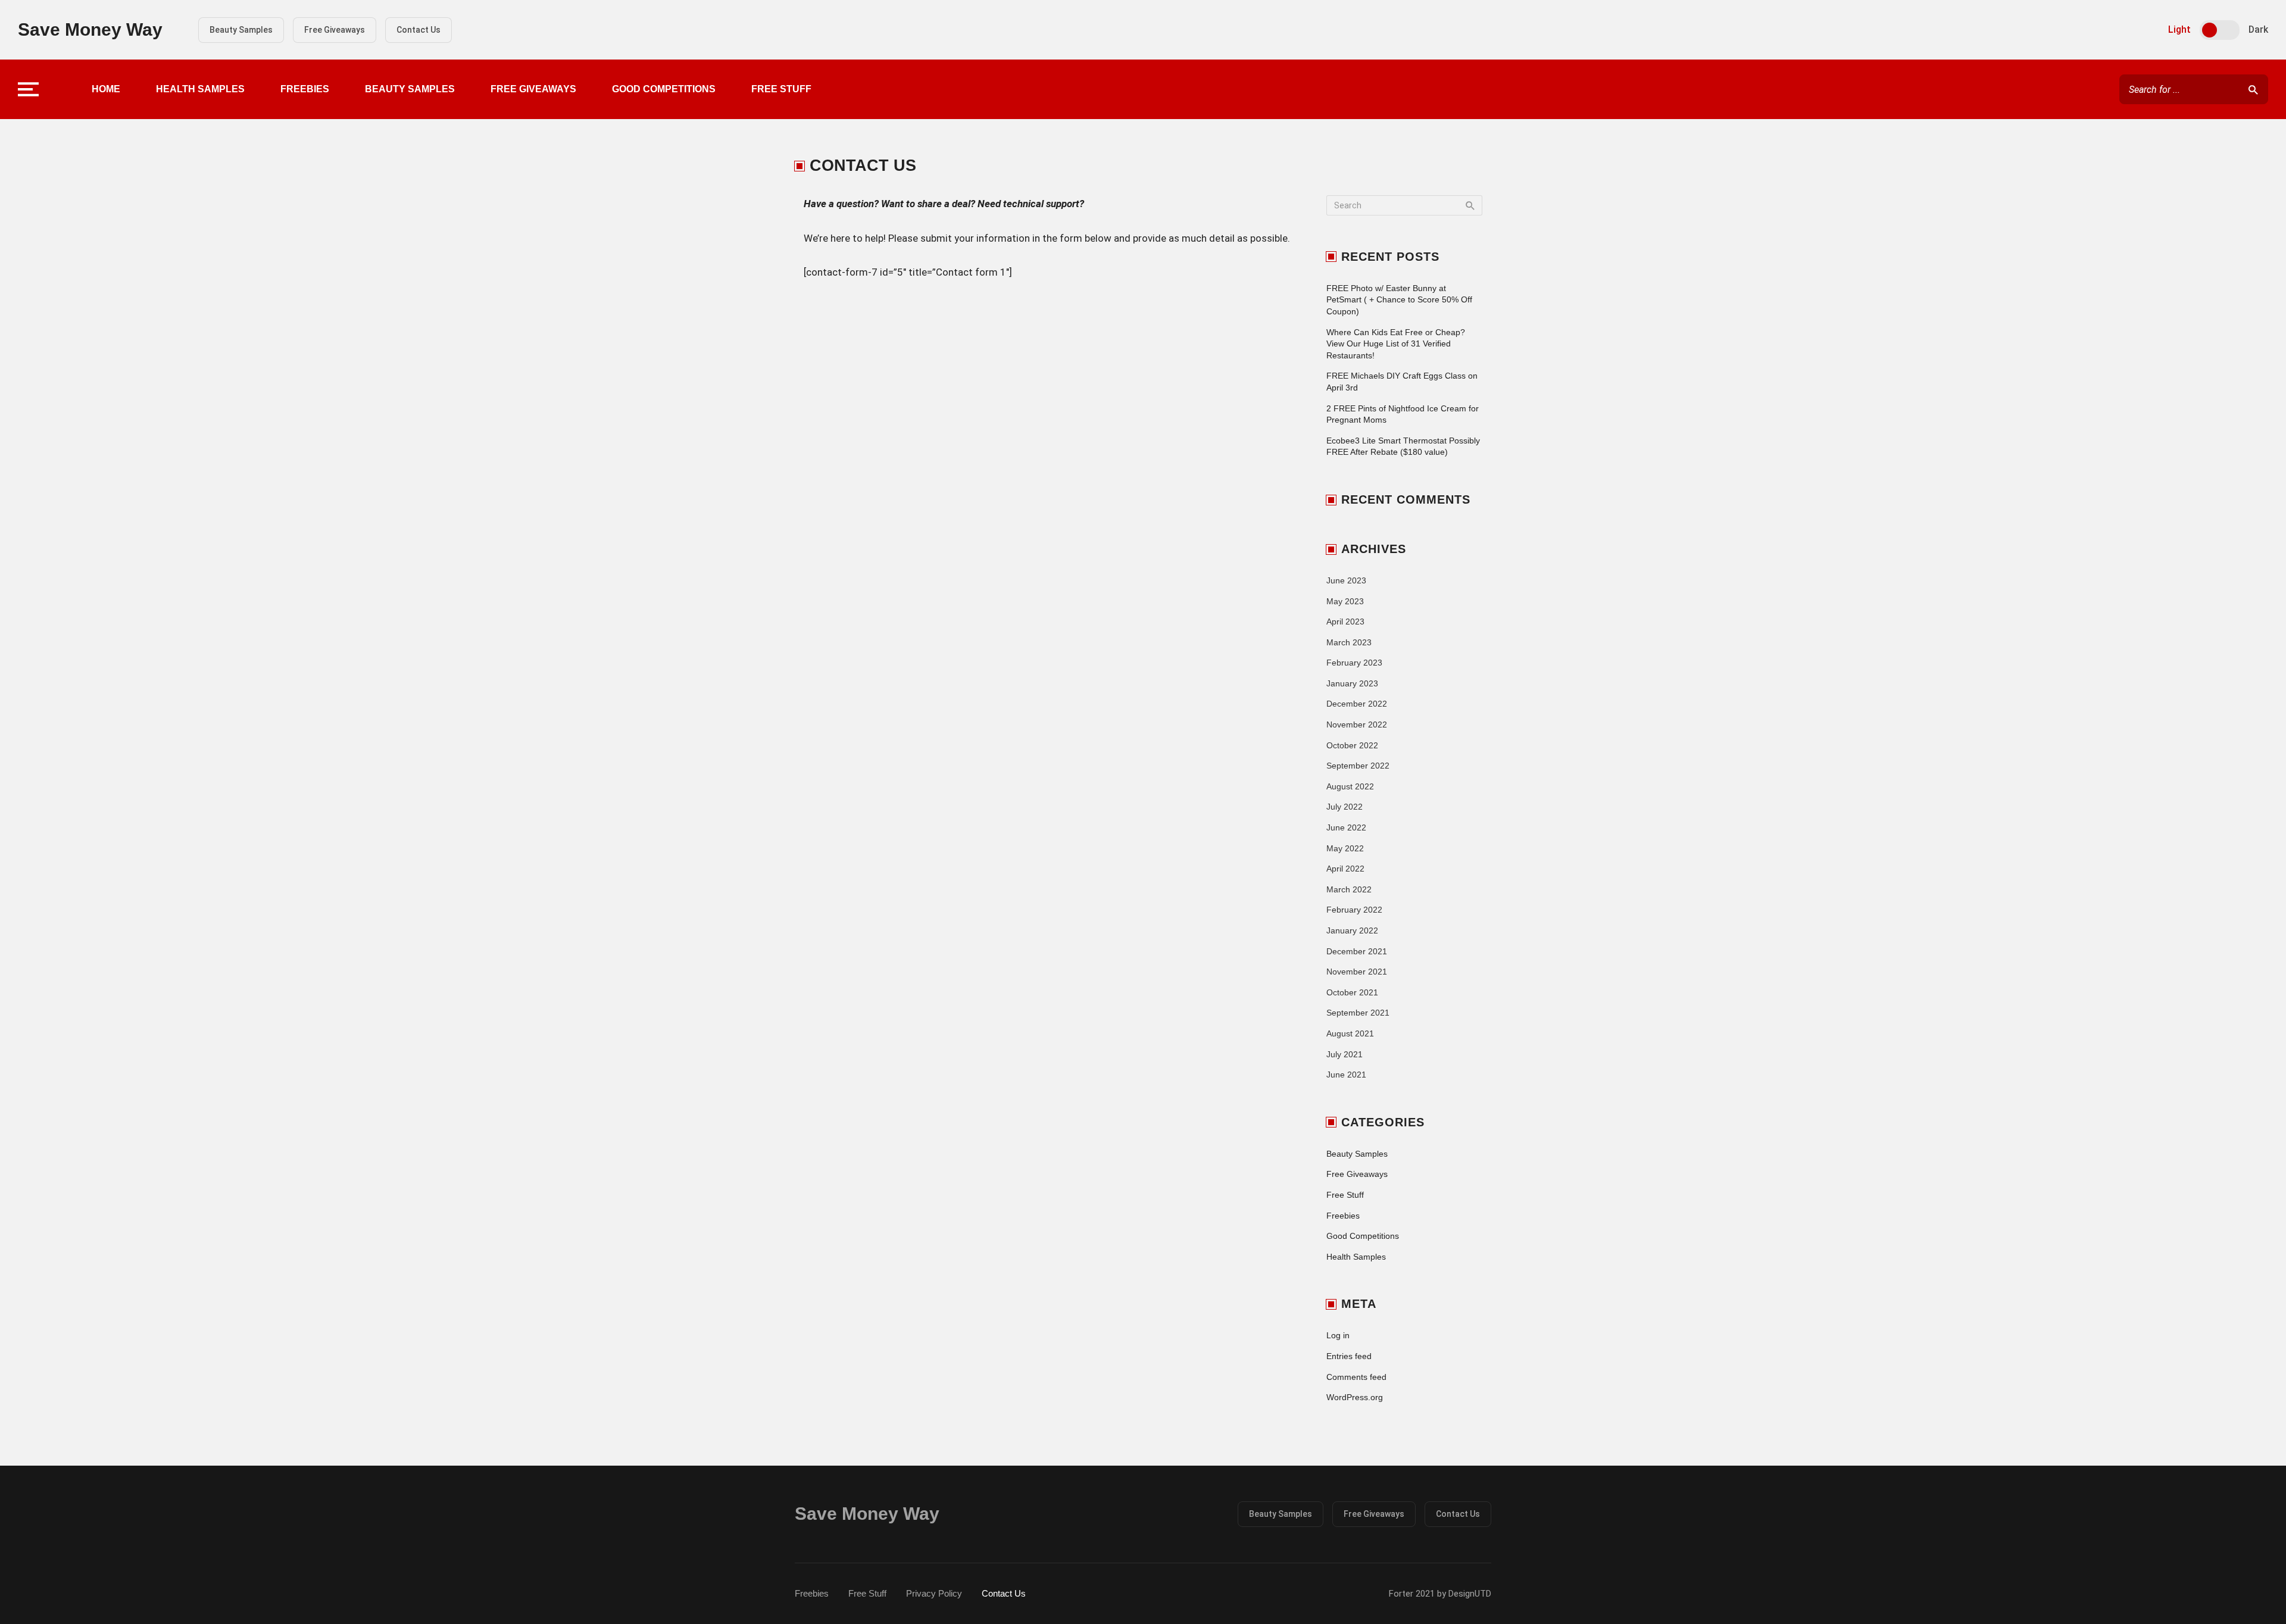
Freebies (305, 89)
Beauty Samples (241, 30)
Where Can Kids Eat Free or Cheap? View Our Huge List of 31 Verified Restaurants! (1396, 344)
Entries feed (1349, 1356)
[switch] (2220, 30)
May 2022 (1345, 848)
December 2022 (1357, 704)
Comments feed (1356, 1377)
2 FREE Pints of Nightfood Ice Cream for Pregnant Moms (1403, 414)
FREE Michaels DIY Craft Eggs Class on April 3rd (1402, 382)
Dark (2258, 29)
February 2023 (1354, 663)
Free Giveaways (335, 30)
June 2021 (1346, 1075)
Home (106, 89)
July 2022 (1345, 807)
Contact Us (419, 30)
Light (2179, 29)
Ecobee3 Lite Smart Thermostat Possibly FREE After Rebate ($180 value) (1403, 446)
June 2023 (1346, 580)
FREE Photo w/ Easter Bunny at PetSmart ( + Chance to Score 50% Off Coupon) (1399, 300)
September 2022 (1358, 766)
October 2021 (1352, 992)
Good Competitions (664, 89)
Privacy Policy (934, 1593)
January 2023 (1352, 683)
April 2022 (1345, 869)
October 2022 (1352, 745)
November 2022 (1357, 724)
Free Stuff (781, 89)
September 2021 (1358, 1013)
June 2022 (1346, 827)
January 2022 (1352, 930)
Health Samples (200, 89)
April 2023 (1345, 622)
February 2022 (1354, 910)
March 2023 (1349, 642)
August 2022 (1350, 786)
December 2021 (1357, 951)
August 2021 (1350, 1033)
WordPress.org (1355, 1397)
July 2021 (1345, 1054)
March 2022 (1349, 889)
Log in (1338, 1335)
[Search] (2253, 89)
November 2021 (1357, 972)
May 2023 (1345, 601)
